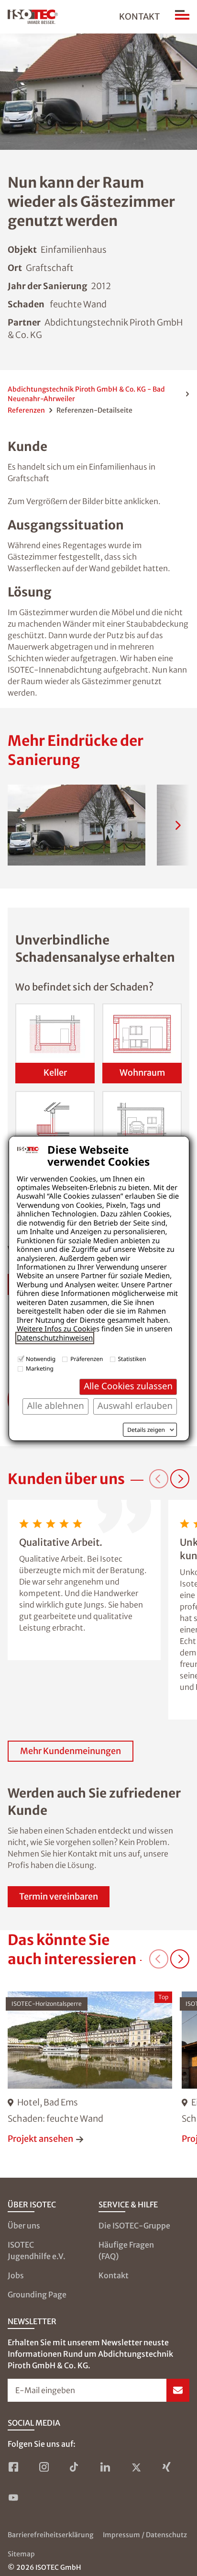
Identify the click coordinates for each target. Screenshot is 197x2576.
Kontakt (139, 17)
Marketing (40, 1368)
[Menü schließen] (182, 17)
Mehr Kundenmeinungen (71, 1751)
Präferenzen (87, 1359)
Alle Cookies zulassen (128, 1386)
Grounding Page (37, 2295)
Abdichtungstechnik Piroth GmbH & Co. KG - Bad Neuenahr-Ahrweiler (86, 394)
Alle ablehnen (55, 1406)
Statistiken (132, 1359)
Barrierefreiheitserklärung (50, 2535)
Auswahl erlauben (135, 1406)
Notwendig (41, 1359)
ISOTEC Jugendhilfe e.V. (37, 2250)
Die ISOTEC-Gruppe (134, 2226)
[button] (77, 825)
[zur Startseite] (33, 17)
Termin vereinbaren (59, 1896)
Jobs (16, 2275)
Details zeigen (146, 1430)
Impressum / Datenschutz (145, 2535)
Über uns (24, 2226)
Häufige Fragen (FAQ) (126, 2250)
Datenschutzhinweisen (55, 1338)
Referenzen (26, 410)
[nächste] (178, 825)
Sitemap (21, 2554)
